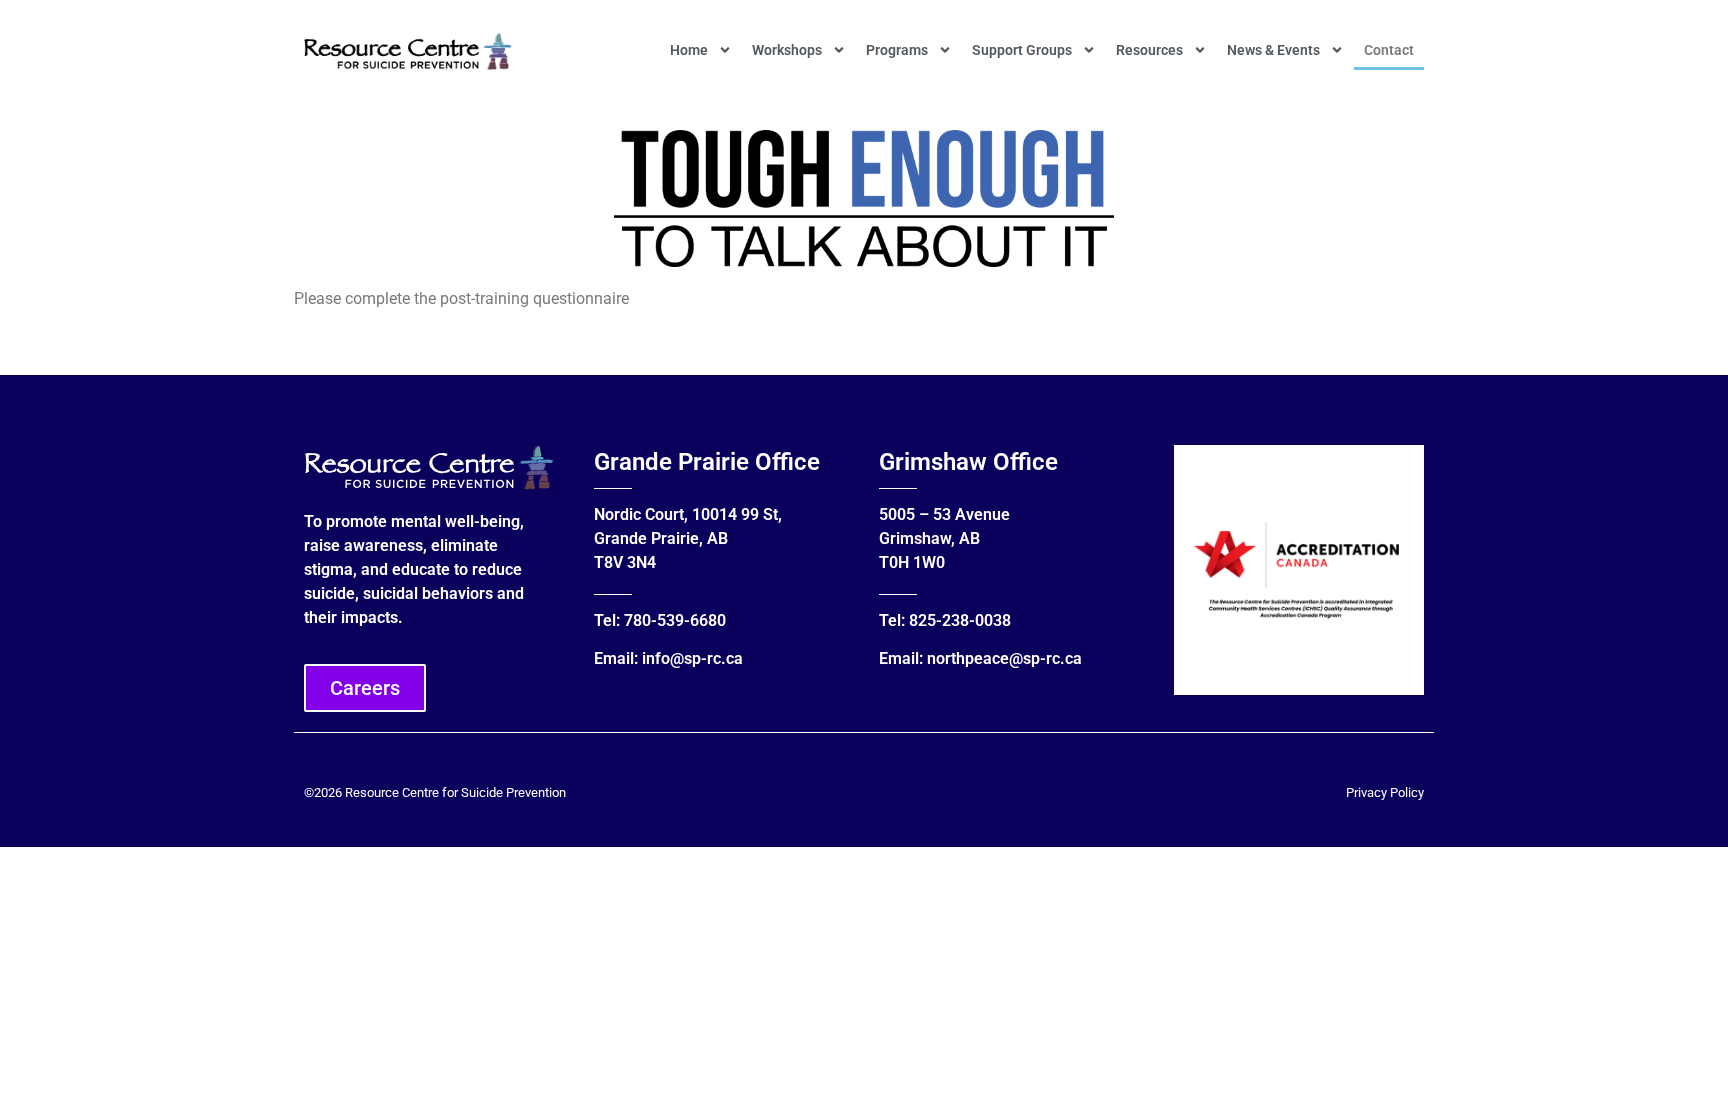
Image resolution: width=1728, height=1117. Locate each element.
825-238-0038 (960, 620)
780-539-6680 (675, 620)
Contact (1389, 50)
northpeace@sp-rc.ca (1004, 658)
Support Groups (1022, 50)
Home (689, 50)
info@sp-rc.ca (692, 658)
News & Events (1273, 50)
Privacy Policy (1385, 792)
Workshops (787, 50)
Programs (897, 50)
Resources (1149, 50)
